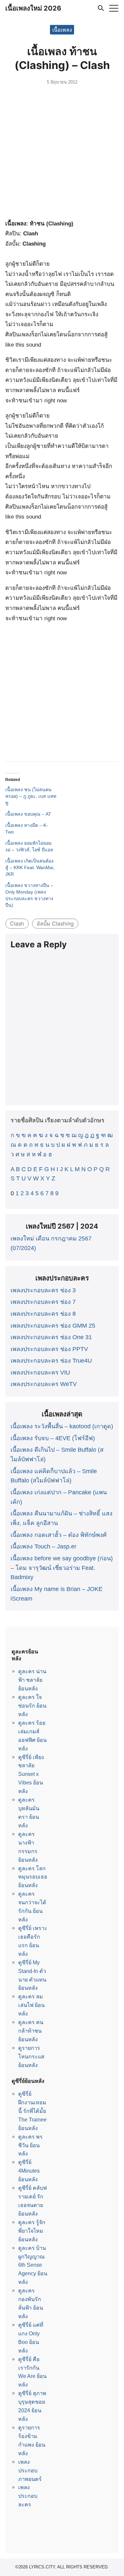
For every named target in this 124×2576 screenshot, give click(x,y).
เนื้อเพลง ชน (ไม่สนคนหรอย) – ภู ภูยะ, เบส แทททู (31, 796)
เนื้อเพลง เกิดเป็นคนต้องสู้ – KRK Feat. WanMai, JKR (30, 867)
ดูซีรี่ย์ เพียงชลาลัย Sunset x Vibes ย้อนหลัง (31, 1774)
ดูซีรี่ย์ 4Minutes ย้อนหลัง (29, 2171)
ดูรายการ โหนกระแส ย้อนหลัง (31, 2056)
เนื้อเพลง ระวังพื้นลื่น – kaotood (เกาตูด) (62, 1426)
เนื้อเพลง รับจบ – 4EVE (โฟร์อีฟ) (53, 1438)
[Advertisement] (62, 153)
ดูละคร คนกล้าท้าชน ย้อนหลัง (31, 2031)
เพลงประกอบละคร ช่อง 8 (43, 1314)
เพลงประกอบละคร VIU (40, 1373)
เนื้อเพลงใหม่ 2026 (33, 8)
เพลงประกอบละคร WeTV (44, 1384)
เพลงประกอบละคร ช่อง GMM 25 (53, 1326)
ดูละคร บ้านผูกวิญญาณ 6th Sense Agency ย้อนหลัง (33, 2265)
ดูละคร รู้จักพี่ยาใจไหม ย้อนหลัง (32, 2231)
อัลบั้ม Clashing (55, 924)
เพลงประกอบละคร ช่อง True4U (51, 1361)
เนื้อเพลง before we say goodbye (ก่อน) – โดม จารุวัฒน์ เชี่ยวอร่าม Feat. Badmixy (62, 1568)
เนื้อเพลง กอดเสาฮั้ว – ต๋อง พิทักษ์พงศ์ (59, 1535)
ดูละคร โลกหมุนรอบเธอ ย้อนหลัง (33, 1877)
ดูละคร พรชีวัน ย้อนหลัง (30, 2145)
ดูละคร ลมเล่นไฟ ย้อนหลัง (31, 2005)
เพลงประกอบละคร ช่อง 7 (43, 1302)
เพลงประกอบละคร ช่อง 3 (43, 1290)
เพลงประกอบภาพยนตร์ (30, 2470)
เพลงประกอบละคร (28, 2496)
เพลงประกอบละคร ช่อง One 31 (51, 1337)
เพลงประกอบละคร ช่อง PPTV (49, 1349)
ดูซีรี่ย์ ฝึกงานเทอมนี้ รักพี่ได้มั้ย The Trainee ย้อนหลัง (32, 2111)
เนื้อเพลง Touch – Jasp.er (43, 1546)
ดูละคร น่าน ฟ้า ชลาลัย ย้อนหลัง (32, 1680)
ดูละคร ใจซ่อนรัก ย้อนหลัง (32, 1706)
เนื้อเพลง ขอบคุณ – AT (28, 814)
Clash (17, 924)
